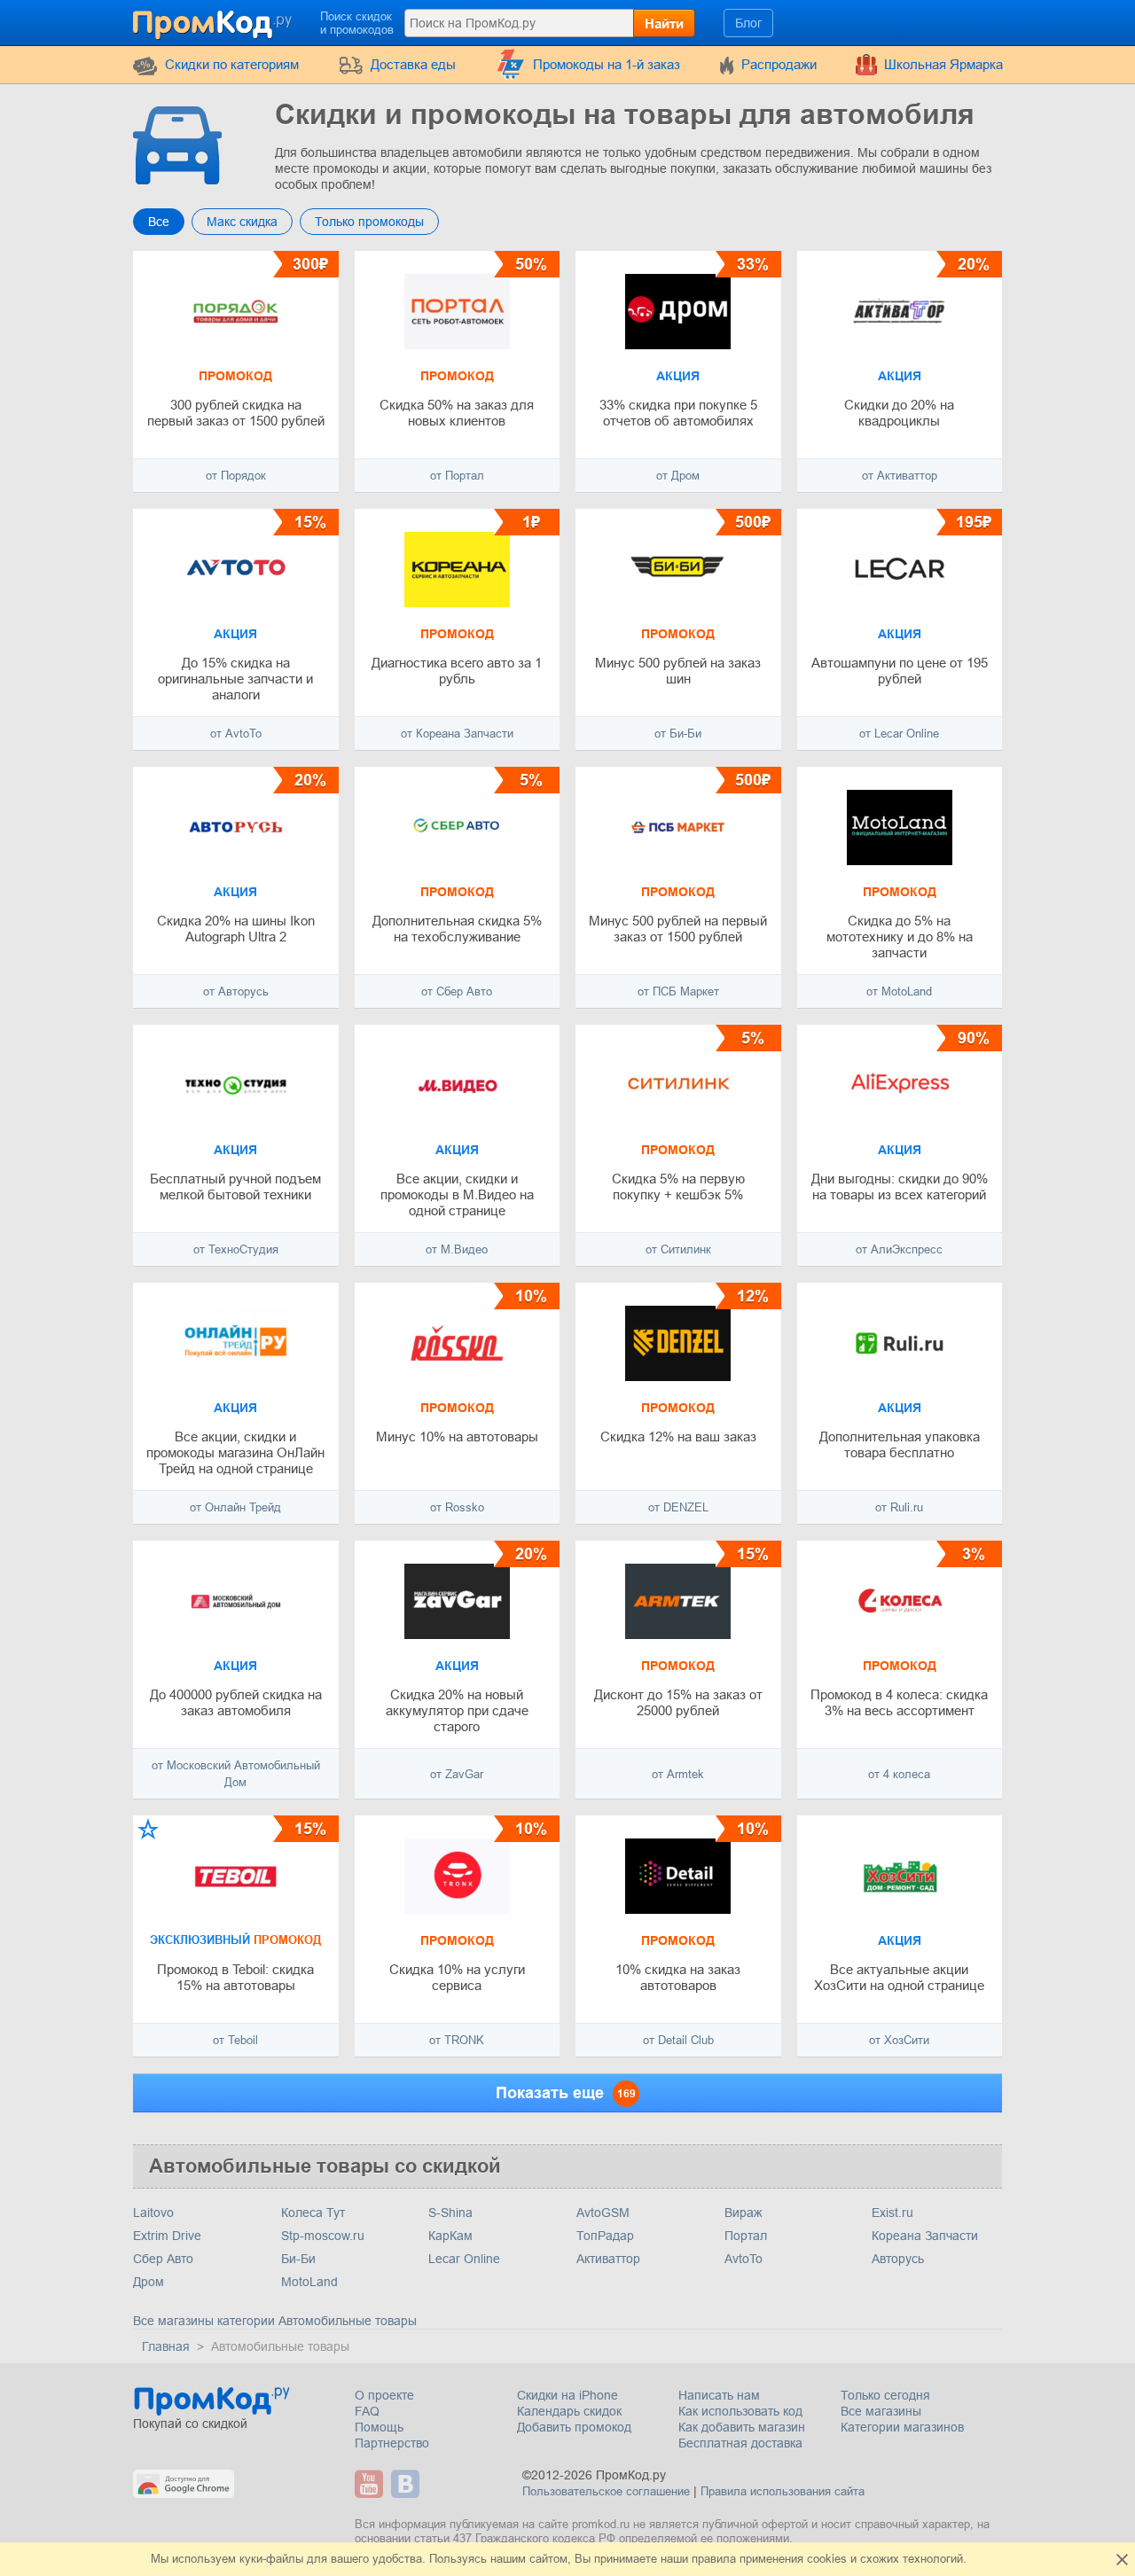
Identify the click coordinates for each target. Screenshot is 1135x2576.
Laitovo (153, 2213)
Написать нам (719, 2395)
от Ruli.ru (899, 1507)
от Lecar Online (899, 734)
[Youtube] (371, 2484)
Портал (746, 2236)
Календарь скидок (569, 2411)
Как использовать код (740, 2411)
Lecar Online (464, 2259)
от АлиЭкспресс (899, 1249)
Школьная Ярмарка (943, 64)
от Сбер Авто (457, 991)
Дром (149, 2282)
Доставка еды (413, 64)
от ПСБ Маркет (678, 991)
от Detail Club (678, 2040)
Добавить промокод (574, 2427)
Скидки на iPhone (567, 2395)
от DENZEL (678, 1507)
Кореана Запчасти (925, 2236)
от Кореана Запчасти (457, 734)
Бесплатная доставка (740, 2443)
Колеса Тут (313, 2213)
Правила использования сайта (783, 2491)
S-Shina (450, 2213)
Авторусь (898, 2259)
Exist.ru (892, 2213)
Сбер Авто (163, 2259)
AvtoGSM (603, 2213)
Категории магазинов (902, 2427)
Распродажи (779, 64)
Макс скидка (242, 222)
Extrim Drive (167, 2236)
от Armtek (678, 1774)
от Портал (457, 476)
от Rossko (457, 1507)
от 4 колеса (899, 1774)
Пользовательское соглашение (606, 2491)
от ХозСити (899, 2040)
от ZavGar (457, 1774)
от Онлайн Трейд (235, 1507)
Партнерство (392, 2443)
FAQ (367, 2411)
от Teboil (235, 2040)
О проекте (384, 2395)
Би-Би (298, 2259)
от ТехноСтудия (236, 1249)
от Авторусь (236, 991)
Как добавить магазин (742, 2427)
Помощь (379, 2427)
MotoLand (309, 2282)
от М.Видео (457, 1249)
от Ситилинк (678, 1249)
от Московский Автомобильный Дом (236, 1774)
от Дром (678, 476)
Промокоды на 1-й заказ (607, 64)
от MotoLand (899, 991)
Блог (748, 23)
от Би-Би (678, 734)
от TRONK (457, 2040)
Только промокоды (369, 222)
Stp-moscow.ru (323, 2236)
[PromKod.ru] (214, 21)
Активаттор (608, 2259)
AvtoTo (744, 2259)
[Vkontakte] (407, 2484)
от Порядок (236, 476)
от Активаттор (900, 476)
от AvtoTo (236, 734)
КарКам (450, 2236)
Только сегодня (885, 2395)
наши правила (698, 2559)
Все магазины (881, 2411)
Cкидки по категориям (232, 64)
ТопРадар (605, 2236)
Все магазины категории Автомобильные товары (275, 2321)
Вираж (743, 2213)
